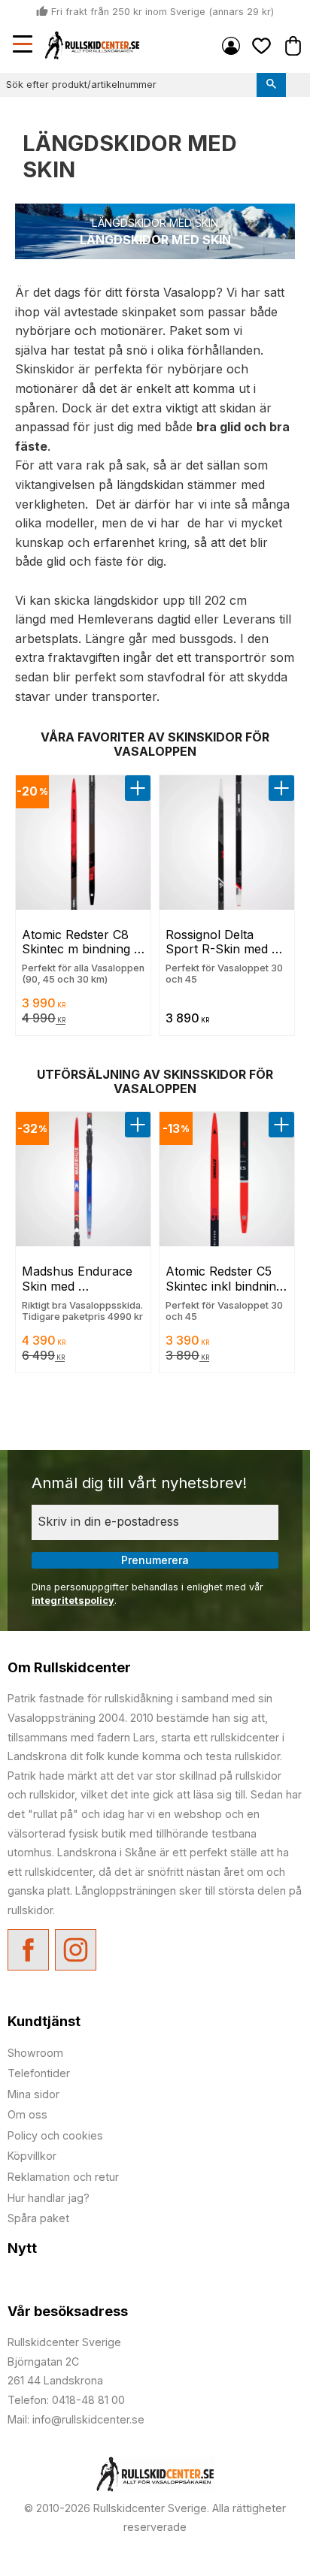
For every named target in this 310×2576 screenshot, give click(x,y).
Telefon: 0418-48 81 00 (66, 2400)
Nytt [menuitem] (22, 2248)
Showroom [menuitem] (35, 2053)
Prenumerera (155, 1560)
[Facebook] (28, 1950)
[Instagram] (76, 1950)
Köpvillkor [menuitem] (32, 2156)
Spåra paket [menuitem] (38, 2218)
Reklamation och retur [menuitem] (63, 2177)
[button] (24, 46)
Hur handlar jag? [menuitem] (49, 2198)
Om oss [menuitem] (27, 2114)
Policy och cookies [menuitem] (55, 2135)
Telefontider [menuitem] (39, 2073)
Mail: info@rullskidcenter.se (76, 2419)
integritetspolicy (73, 1601)
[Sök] (271, 85)
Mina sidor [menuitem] (231, 46)
